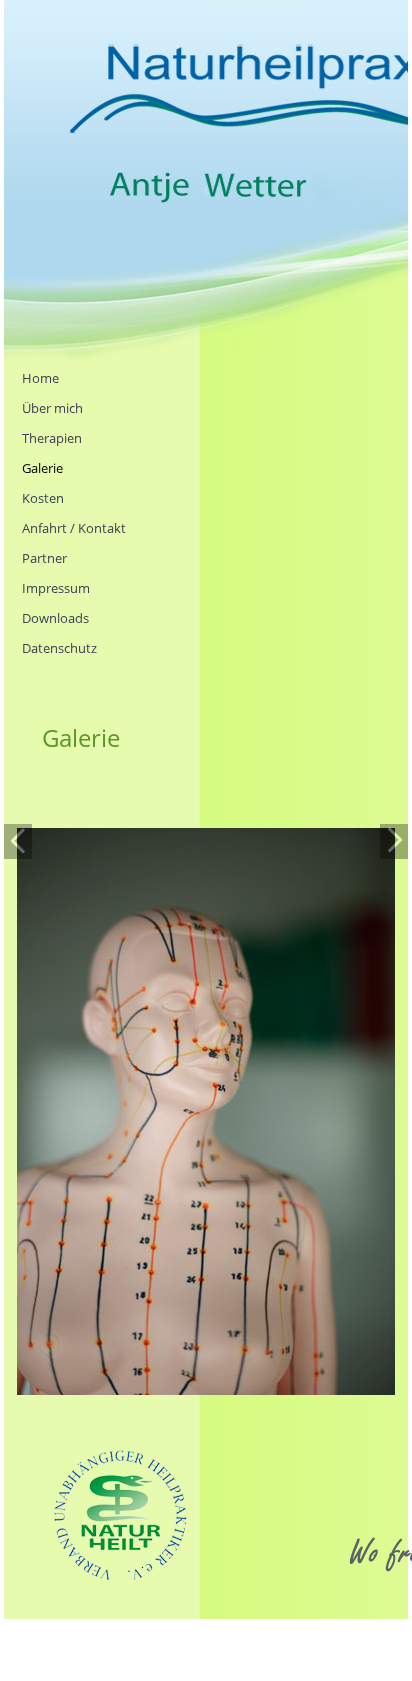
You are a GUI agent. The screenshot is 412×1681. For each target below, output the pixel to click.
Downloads (55, 618)
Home (40, 378)
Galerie (42, 468)
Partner (44, 558)
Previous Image (18, 841)
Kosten (43, 498)
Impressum (56, 588)
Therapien (52, 438)
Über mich (52, 408)
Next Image (394, 841)
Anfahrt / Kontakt (74, 528)
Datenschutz (59, 648)
